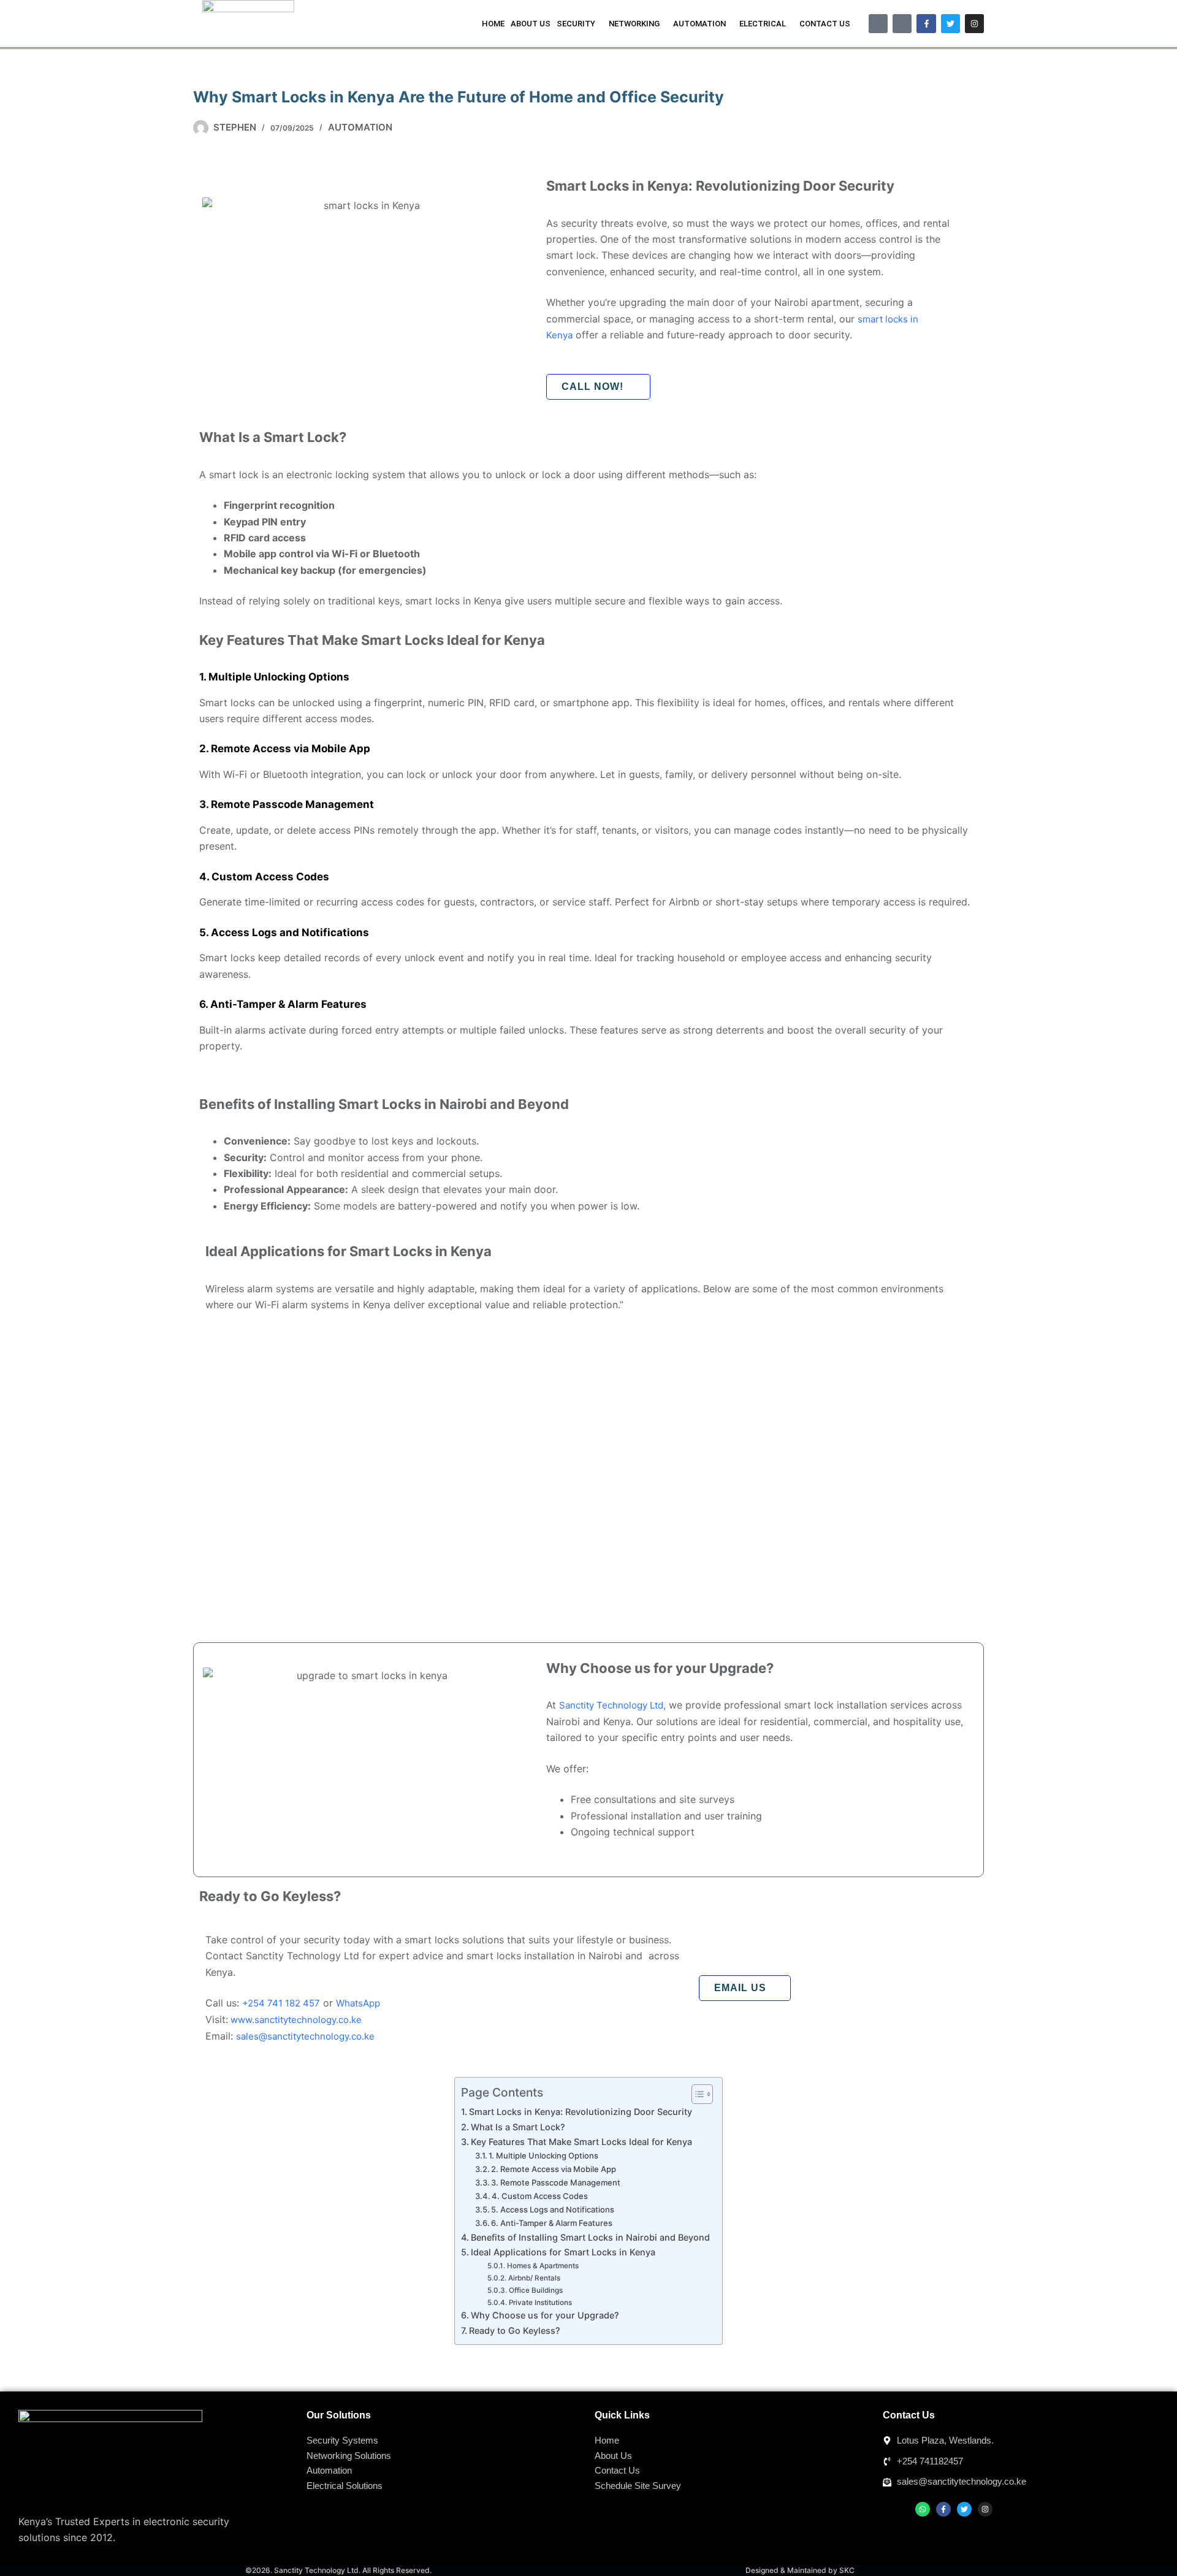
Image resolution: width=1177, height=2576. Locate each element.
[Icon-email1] (902, 24)
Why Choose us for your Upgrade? (545, 2315)
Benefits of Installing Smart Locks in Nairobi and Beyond (590, 2237)
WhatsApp (358, 2003)
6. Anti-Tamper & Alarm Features (552, 2223)
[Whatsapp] (923, 2509)
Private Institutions (540, 2303)
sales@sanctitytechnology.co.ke (305, 2036)
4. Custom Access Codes (540, 2196)
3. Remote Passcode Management (556, 2182)
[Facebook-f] (926, 24)
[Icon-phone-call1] (878, 24)
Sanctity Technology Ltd (611, 1705)
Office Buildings (535, 2290)
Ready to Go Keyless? (515, 2330)
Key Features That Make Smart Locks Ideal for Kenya (581, 2142)
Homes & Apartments (543, 2266)
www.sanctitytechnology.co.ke (295, 2020)
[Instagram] (974, 24)
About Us (531, 24)
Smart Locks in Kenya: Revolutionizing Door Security (581, 2112)
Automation (360, 127)
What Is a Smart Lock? (518, 2127)
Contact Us (825, 24)
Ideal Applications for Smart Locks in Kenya (563, 2252)
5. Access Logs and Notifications (553, 2209)
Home (493, 24)
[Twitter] (950, 24)
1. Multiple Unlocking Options (543, 2155)
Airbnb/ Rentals (534, 2278)
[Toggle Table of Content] (696, 2094)
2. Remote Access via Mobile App (554, 2169)
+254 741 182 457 (281, 2003)
